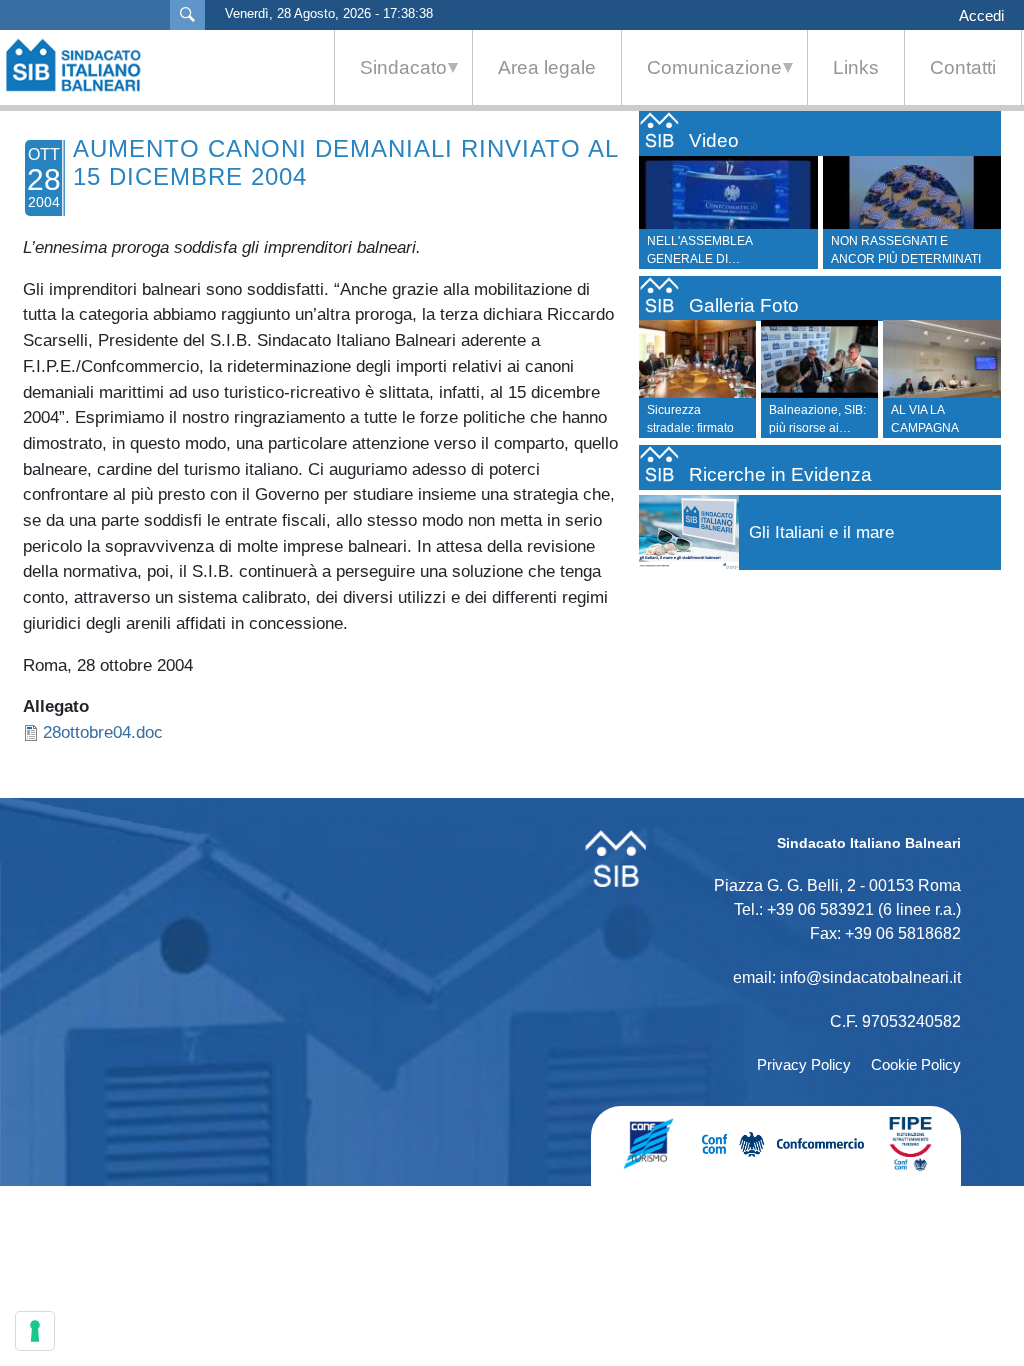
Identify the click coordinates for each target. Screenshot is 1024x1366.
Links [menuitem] (856, 67)
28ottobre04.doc (103, 732)
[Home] (83, 65)
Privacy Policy (804, 1064)
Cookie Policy (916, 1064)
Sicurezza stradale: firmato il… (690, 428)
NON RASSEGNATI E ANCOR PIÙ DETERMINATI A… (731, 259)
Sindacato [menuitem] (391, 81)
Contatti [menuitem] (963, 67)
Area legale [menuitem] (547, 67)
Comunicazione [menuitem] (702, 81)
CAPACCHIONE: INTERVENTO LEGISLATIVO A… (917, 259)
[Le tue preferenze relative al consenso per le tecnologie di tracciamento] (35, 1331)
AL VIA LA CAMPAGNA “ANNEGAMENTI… (943, 428)
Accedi (981, 16)
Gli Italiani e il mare (821, 532)
